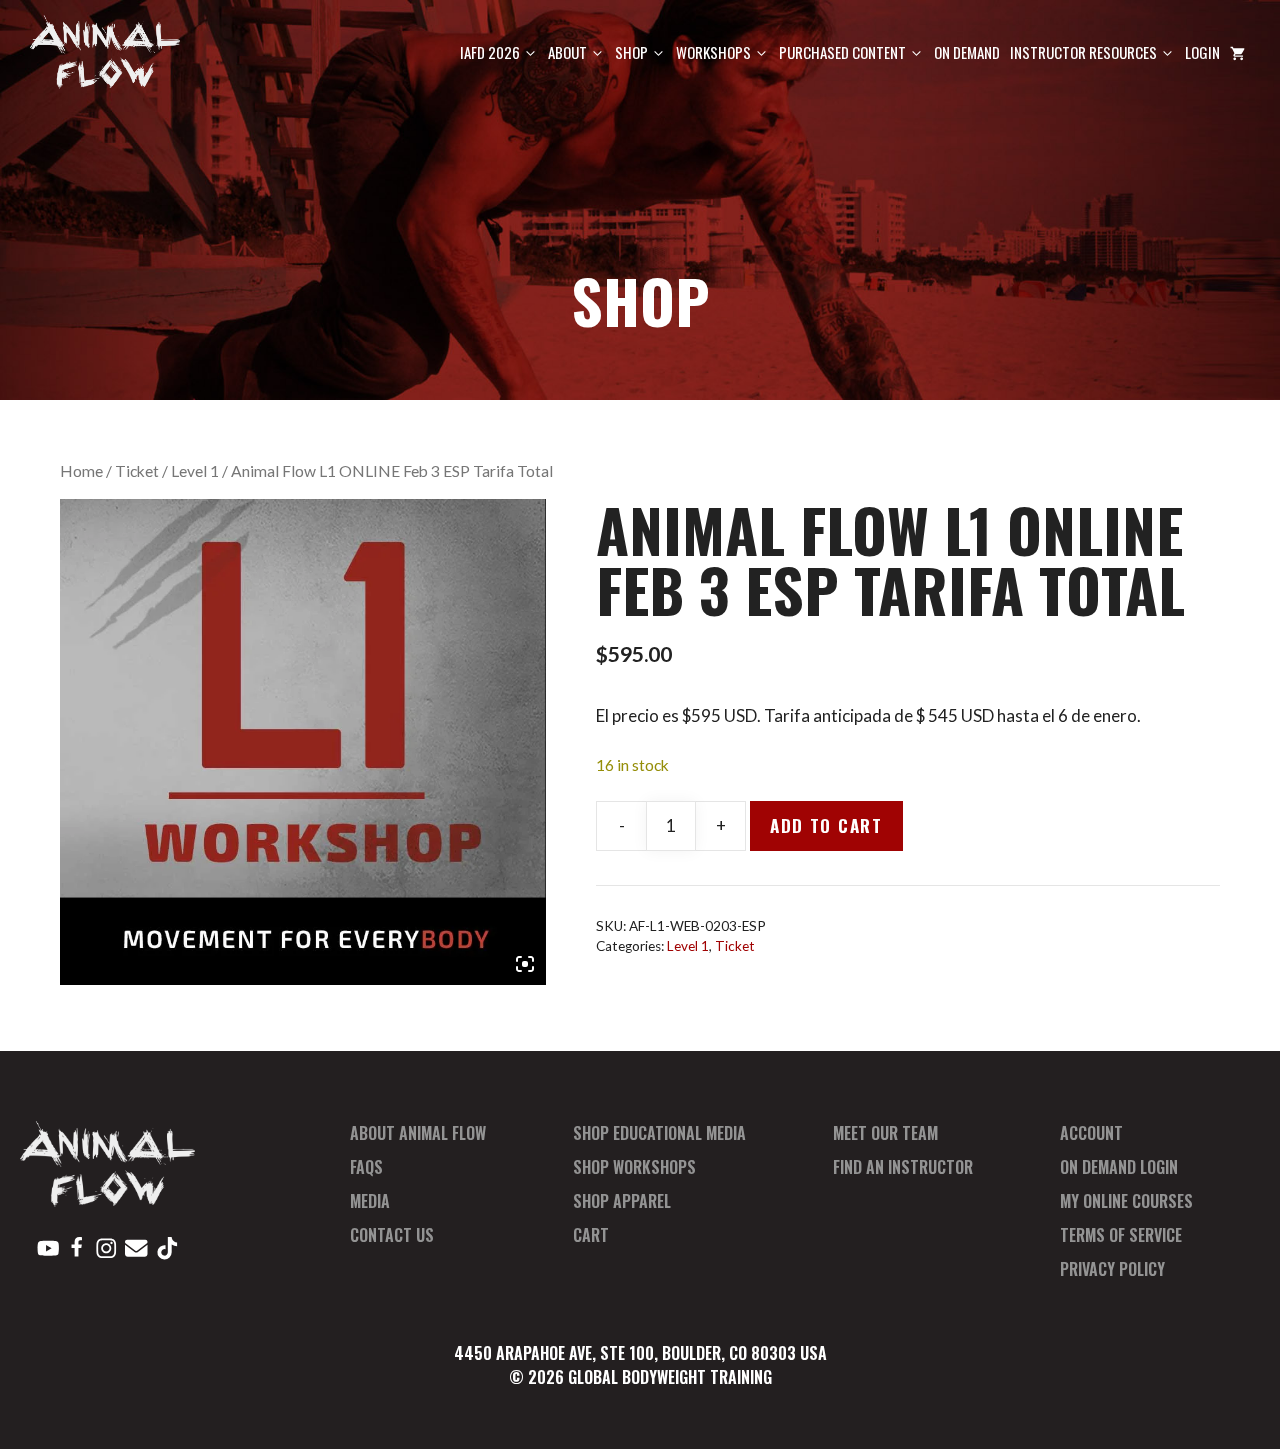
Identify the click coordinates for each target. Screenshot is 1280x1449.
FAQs (366, 1167)
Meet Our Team (885, 1133)
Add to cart (826, 825)
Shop (631, 52)
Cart (591, 1235)
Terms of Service (1121, 1235)
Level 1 (195, 471)
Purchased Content (842, 52)
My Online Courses (1126, 1201)
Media (370, 1201)
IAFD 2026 (490, 52)
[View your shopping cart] (1237, 52)
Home (81, 471)
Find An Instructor (903, 1167)
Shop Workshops (634, 1167)
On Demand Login (1119, 1167)
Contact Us (392, 1235)
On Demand (967, 52)
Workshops (713, 52)
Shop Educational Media (659, 1133)
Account (1091, 1133)
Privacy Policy (1112, 1269)
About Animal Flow (418, 1133)
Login (1202, 52)
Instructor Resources (1083, 52)
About (567, 52)
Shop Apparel (622, 1201)
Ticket (137, 471)
